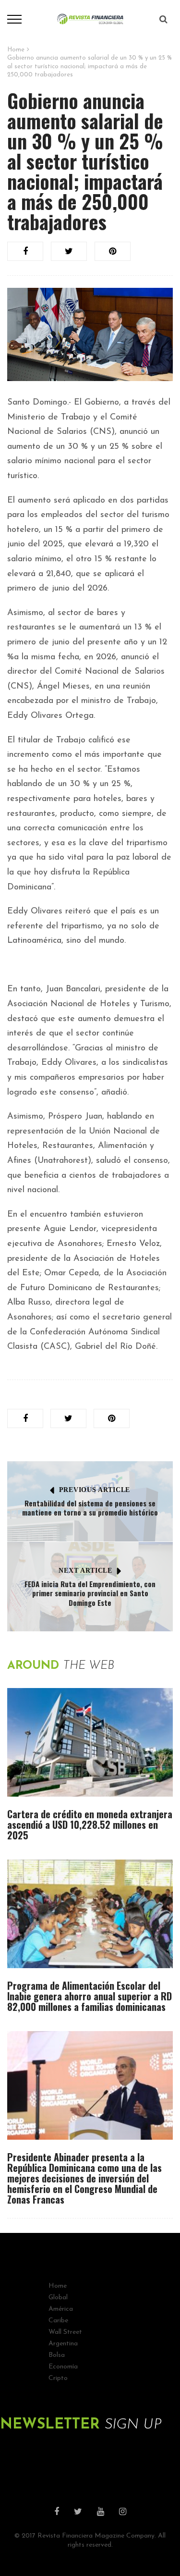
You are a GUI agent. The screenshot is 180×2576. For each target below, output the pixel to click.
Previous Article (95, 1490)
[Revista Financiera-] (90, 19)
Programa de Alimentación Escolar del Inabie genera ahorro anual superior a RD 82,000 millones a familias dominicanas (90, 1996)
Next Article (85, 1571)
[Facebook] (57, 2513)
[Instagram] (123, 2513)
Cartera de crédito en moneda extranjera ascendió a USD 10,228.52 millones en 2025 (90, 1824)
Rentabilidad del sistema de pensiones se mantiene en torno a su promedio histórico (90, 1508)
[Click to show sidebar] (10, 154)
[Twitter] (78, 2513)
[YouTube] (101, 2513)
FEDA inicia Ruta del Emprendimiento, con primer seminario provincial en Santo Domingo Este (90, 1593)
